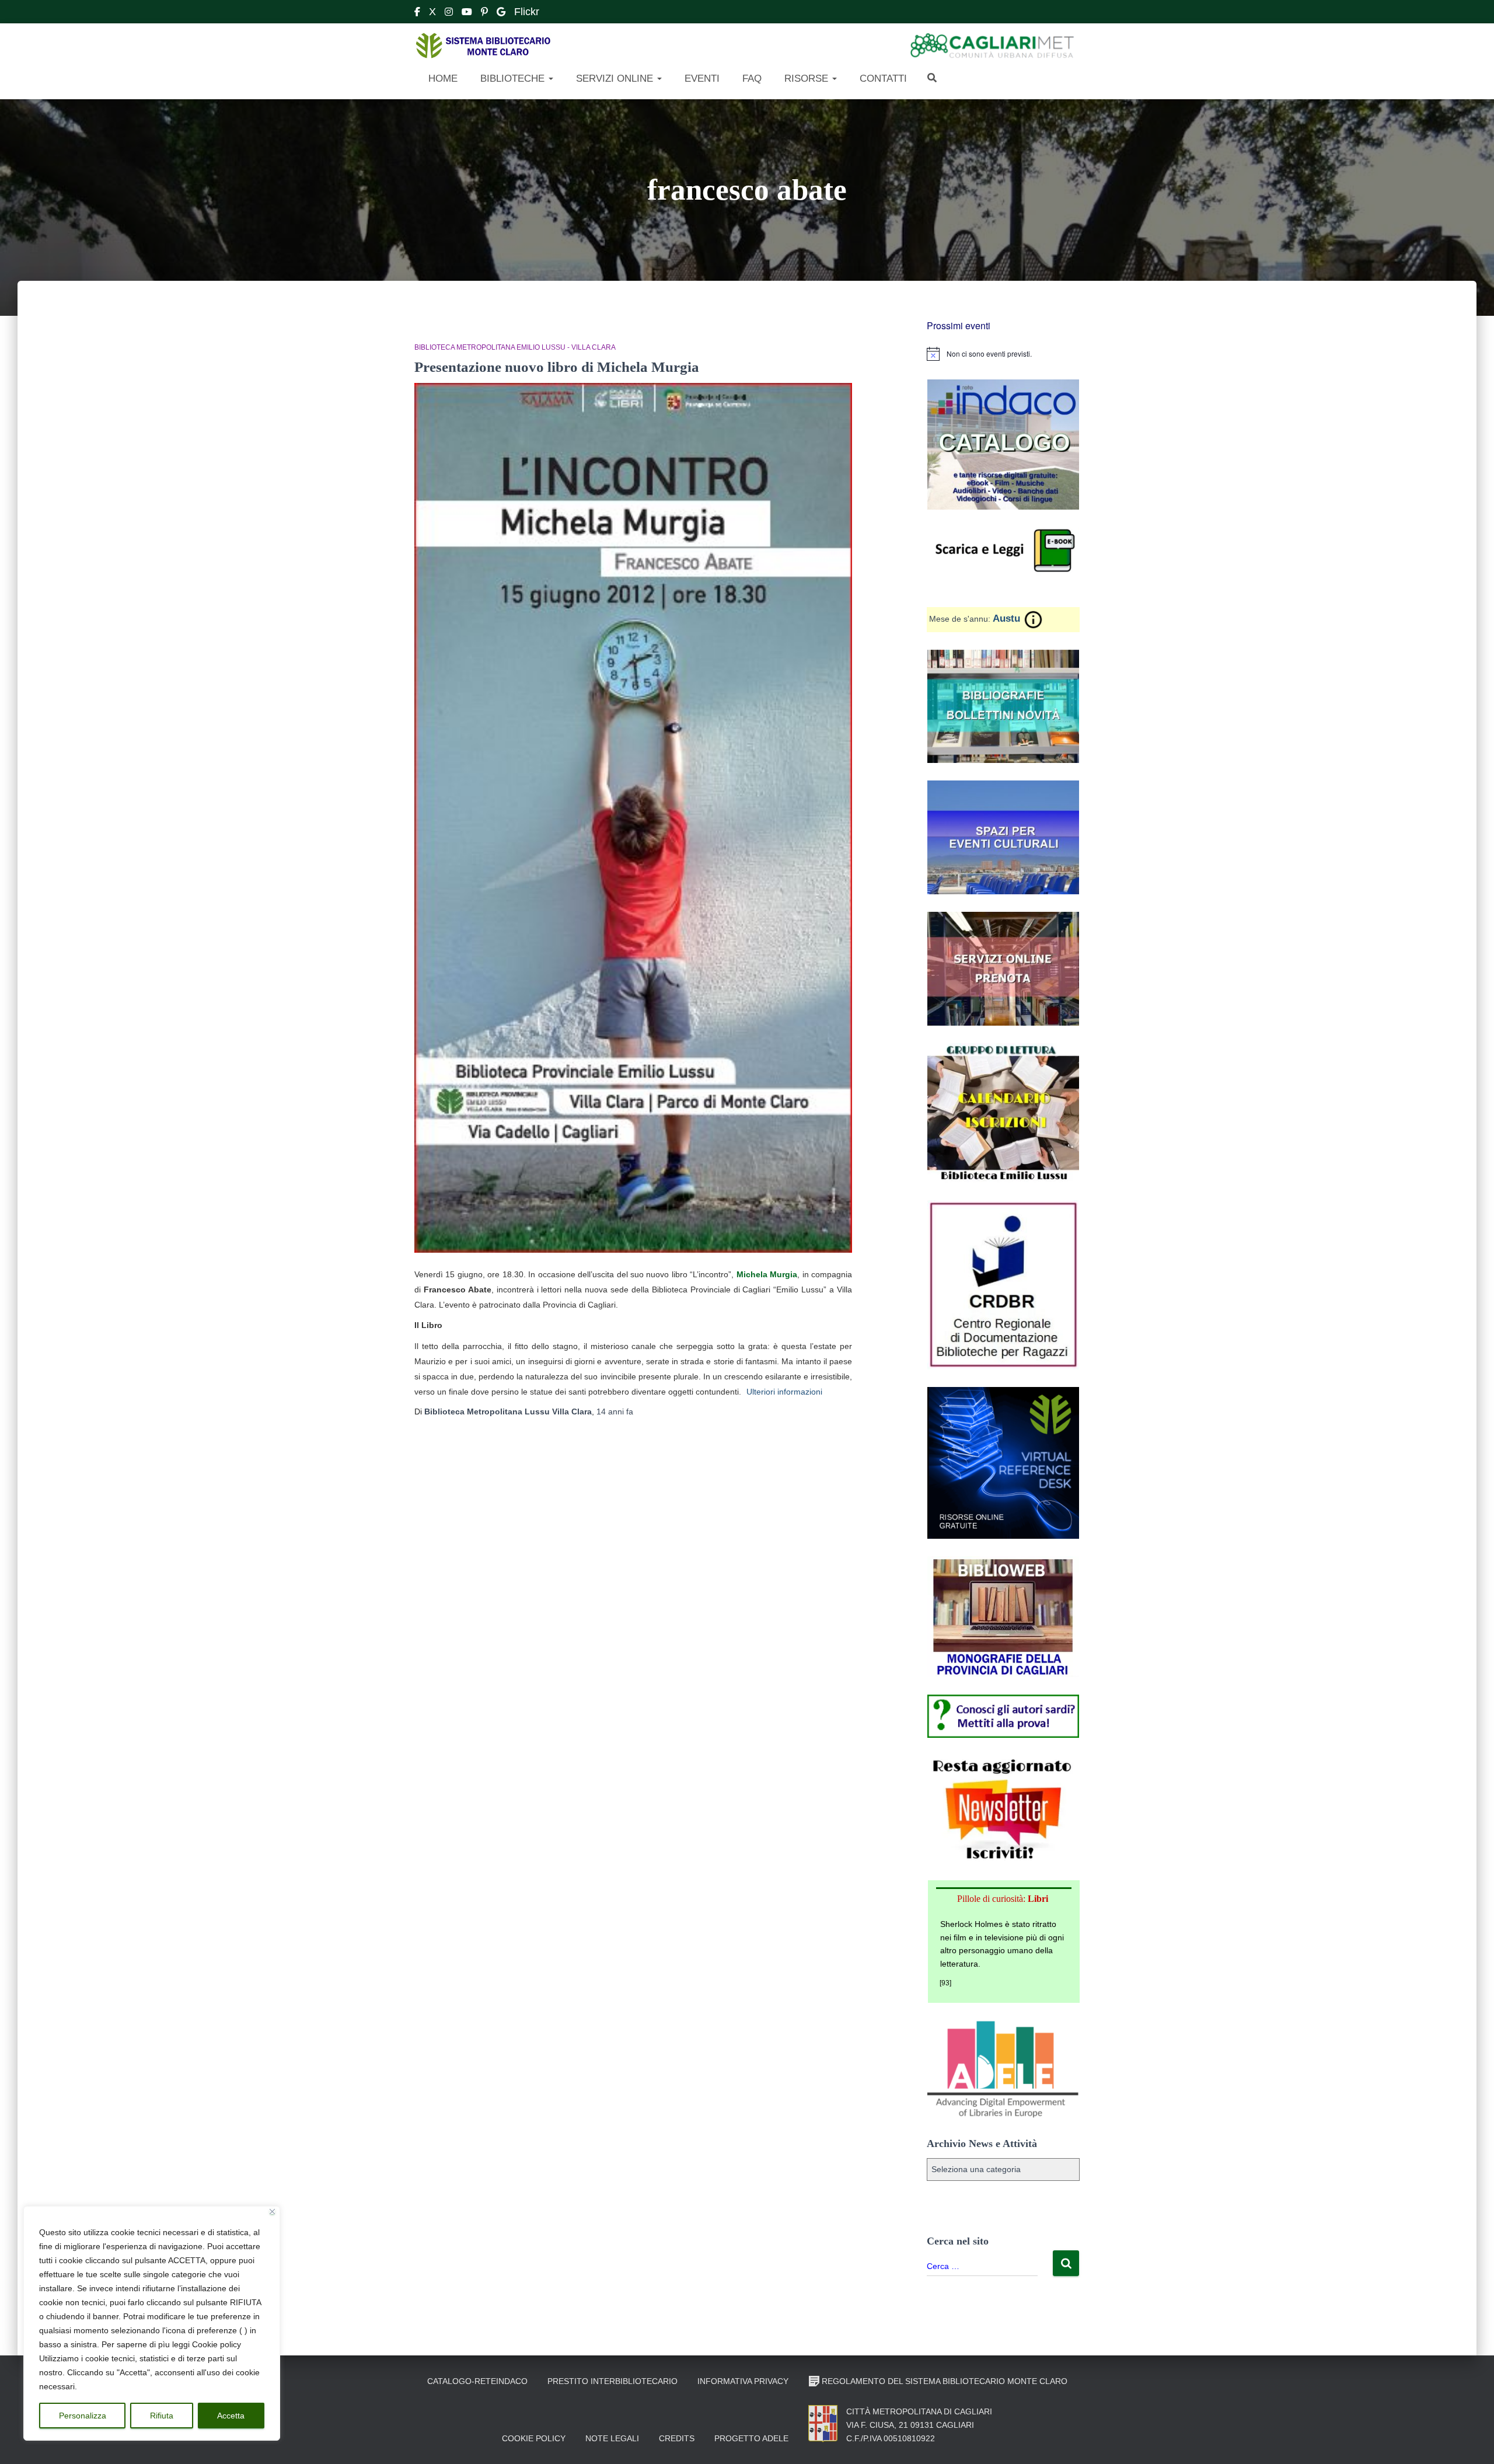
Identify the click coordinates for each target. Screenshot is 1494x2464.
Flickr (527, 12)
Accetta (231, 2416)
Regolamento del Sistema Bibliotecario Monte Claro (945, 2381)
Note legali (612, 2438)
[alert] (1003, 354)
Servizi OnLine (615, 79)
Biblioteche (512, 79)
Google (501, 13)
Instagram (449, 13)
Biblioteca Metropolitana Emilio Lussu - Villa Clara (515, 347)
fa (615, 1412)
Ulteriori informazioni (784, 1392)
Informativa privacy (743, 2381)
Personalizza (83, 2416)
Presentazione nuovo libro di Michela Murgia (557, 367)
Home (441, 79)
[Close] (272, 2212)
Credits (677, 2438)
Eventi (701, 79)
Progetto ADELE (751, 2438)
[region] (152, 2323)
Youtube (467, 13)
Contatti (882, 79)
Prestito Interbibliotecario (612, 2381)
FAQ (751, 79)
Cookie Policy (534, 2438)
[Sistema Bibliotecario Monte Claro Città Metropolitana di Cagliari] (483, 46)
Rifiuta (162, 2416)
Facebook (417, 13)
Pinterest (484, 13)
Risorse (806, 79)
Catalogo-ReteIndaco (477, 2381)
